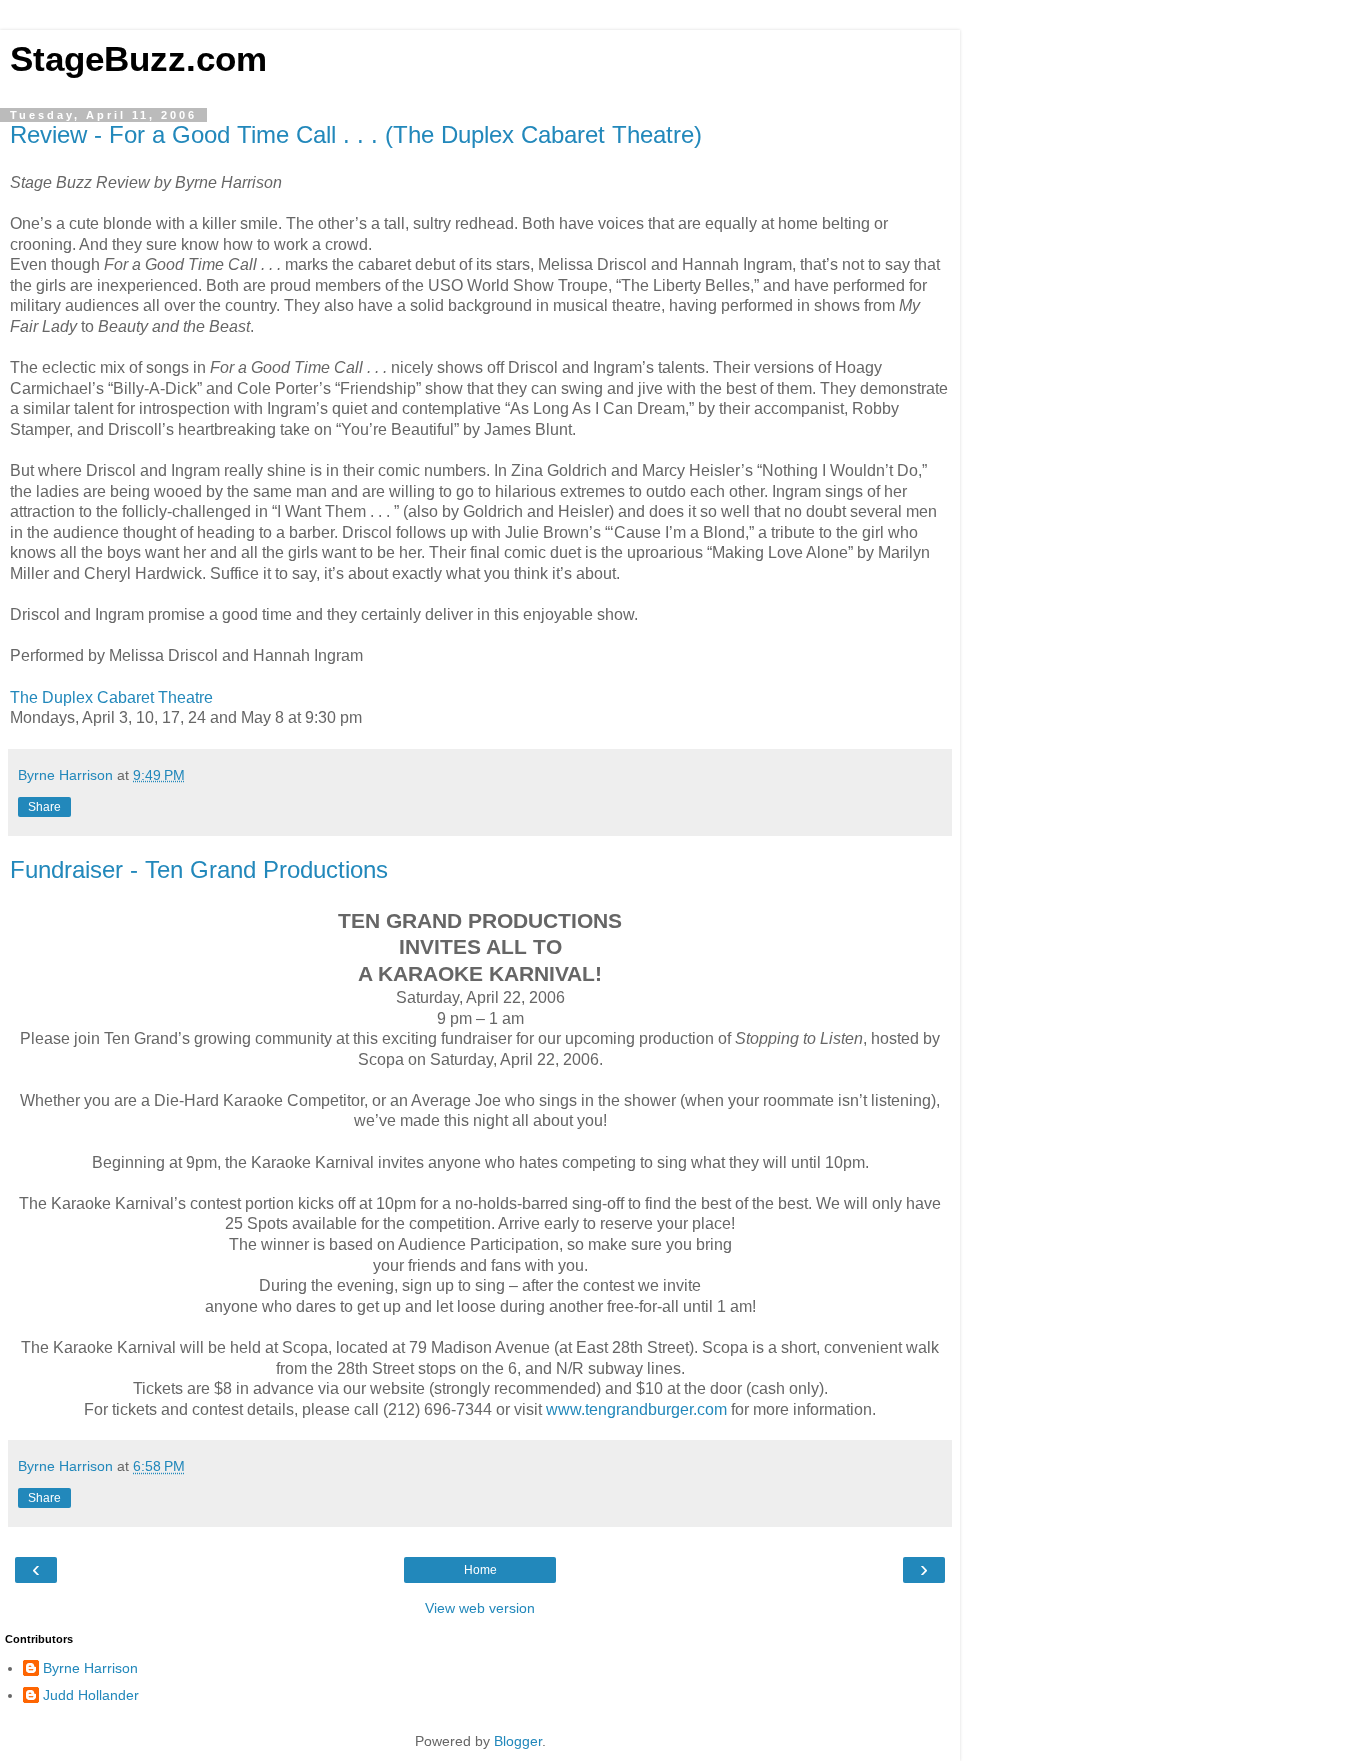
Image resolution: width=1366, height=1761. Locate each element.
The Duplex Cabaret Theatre (111, 697)
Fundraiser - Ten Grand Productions (199, 869)
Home (480, 1570)
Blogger (518, 1741)
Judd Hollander (91, 1695)
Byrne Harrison (90, 1668)
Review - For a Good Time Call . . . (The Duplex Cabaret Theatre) (356, 134)
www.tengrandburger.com (636, 1409)
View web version (480, 1608)
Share (44, 807)
